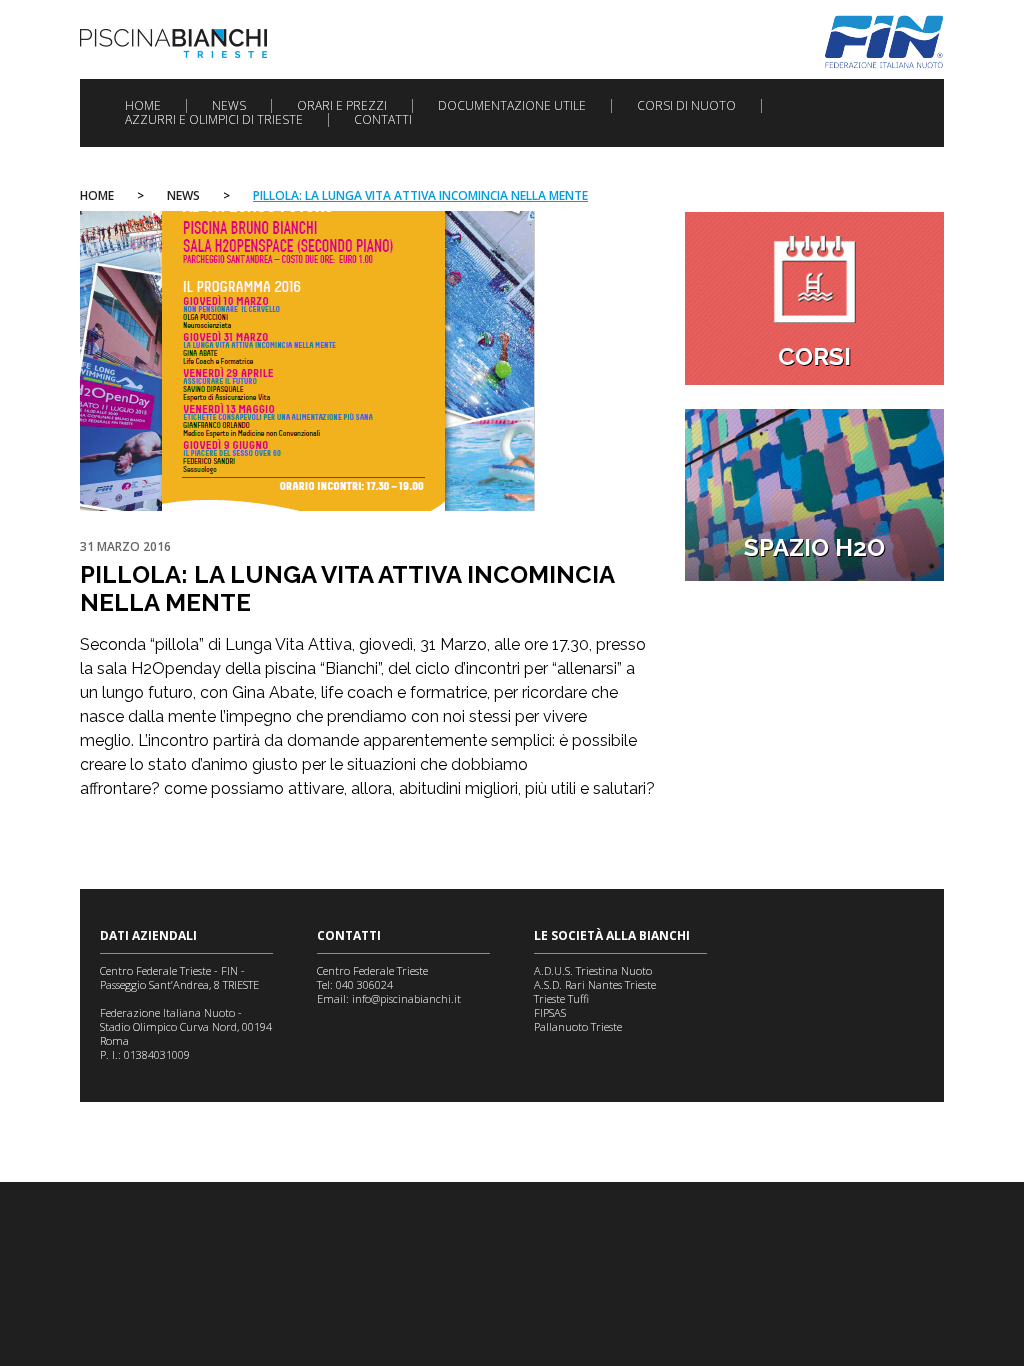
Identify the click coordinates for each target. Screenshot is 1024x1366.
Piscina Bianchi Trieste (173, 43)
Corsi (814, 356)
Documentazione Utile (512, 106)
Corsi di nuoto (686, 106)
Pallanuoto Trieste (578, 1026)
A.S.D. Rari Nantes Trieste (595, 984)
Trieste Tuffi (561, 998)
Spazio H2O (814, 547)
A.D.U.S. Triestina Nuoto (593, 970)
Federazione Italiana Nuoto (884, 42)
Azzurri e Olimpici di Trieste (214, 120)
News (229, 106)
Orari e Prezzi (342, 106)
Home (143, 106)
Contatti (383, 120)
